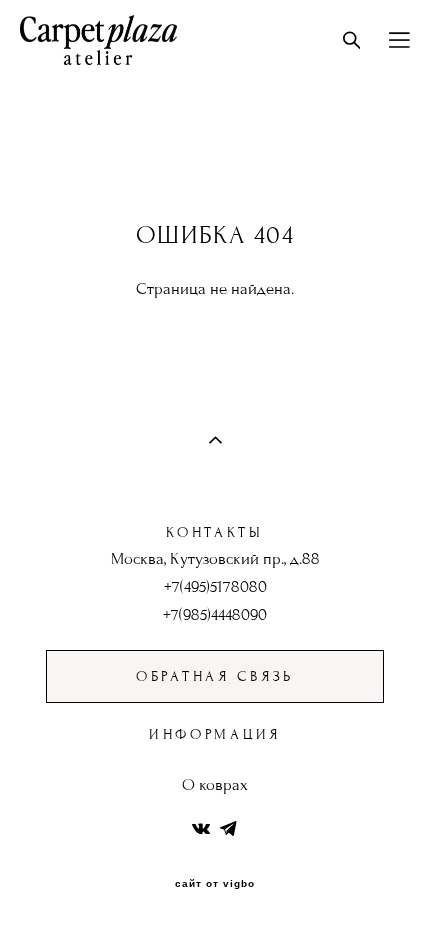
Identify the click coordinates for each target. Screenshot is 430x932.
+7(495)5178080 (215, 587)
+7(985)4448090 (215, 615)
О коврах (215, 785)
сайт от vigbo (215, 884)
